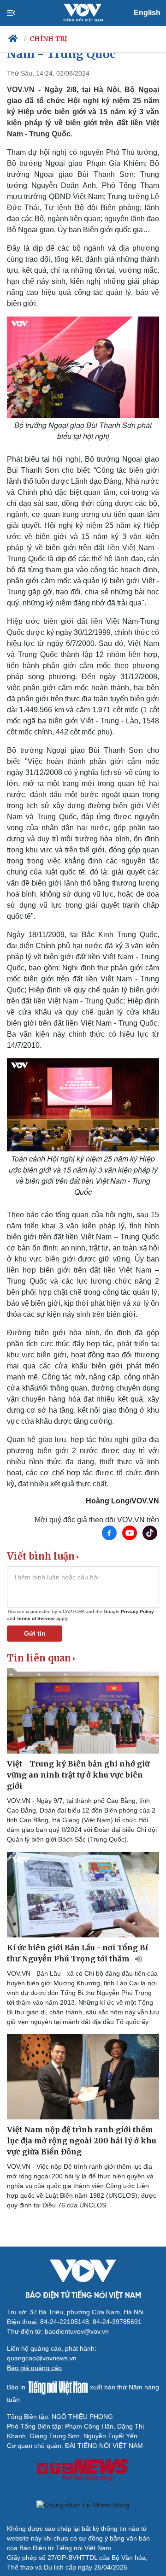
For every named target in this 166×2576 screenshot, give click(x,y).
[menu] (19, 13)
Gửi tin (35, 1633)
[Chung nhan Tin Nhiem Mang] (83, 2506)
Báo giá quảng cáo (34, 2368)
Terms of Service (36, 1618)
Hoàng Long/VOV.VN (122, 1501)
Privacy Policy (137, 1611)
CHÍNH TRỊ (49, 39)
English (147, 13)
